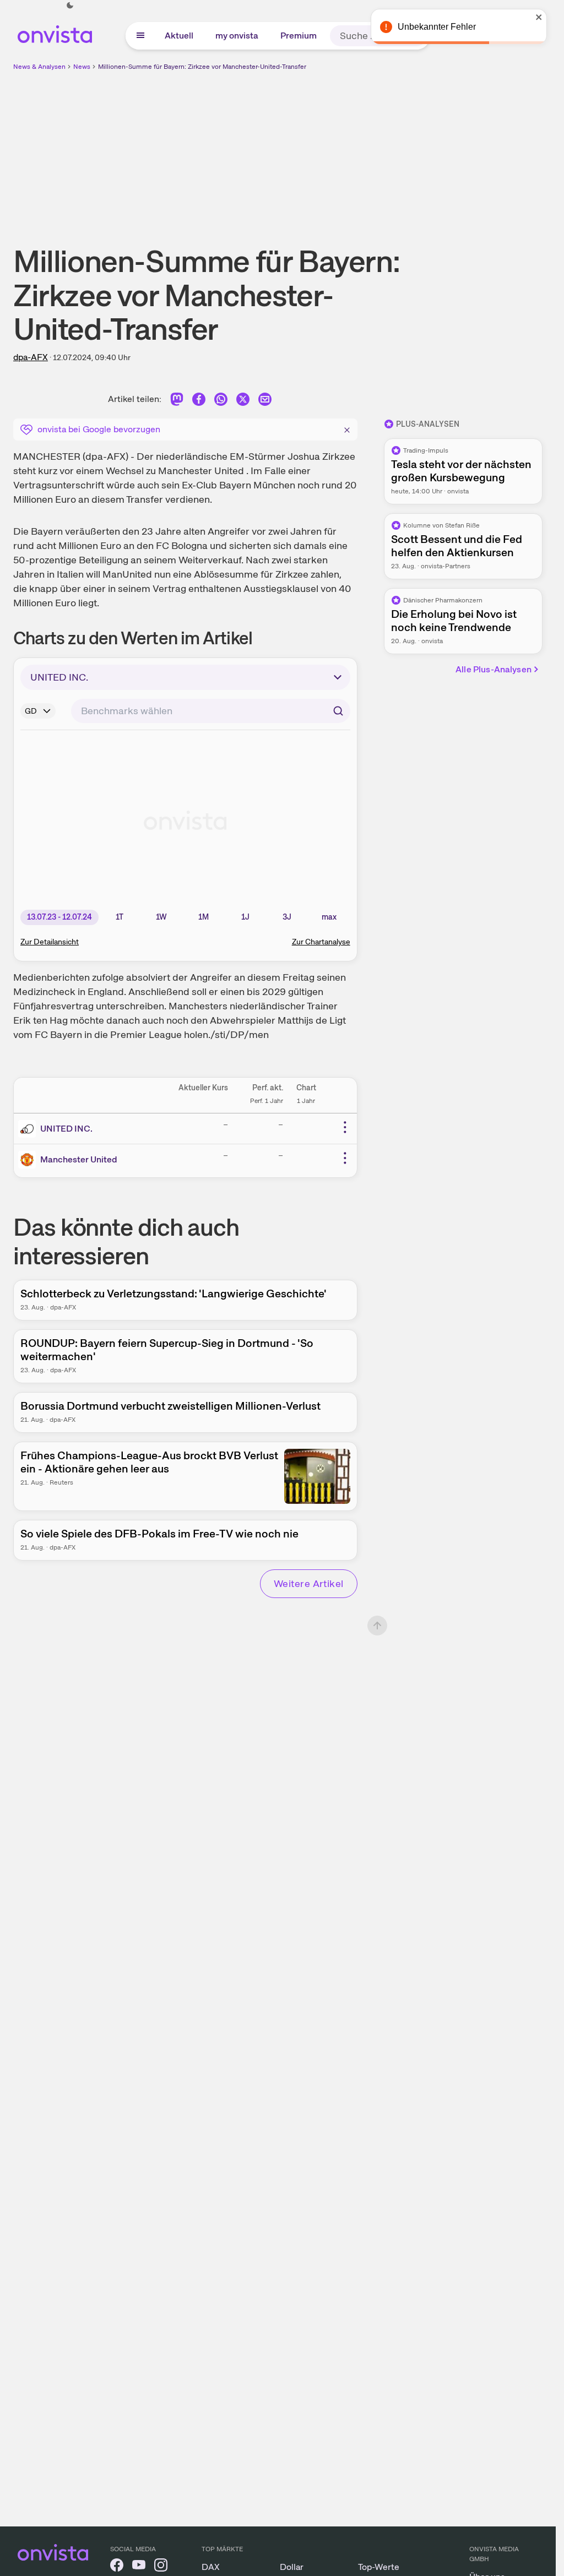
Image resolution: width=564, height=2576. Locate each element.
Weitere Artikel (309, 1583)
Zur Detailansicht (50, 942)
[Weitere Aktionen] (345, 1127)
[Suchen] (338, 711)
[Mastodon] (177, 401)
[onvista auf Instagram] (161, 2567)
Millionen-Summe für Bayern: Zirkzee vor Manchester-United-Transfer (202, 67)
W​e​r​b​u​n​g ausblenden (373, 149)
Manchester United (79, 1159)
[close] (539, 17)
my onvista (237, 36)
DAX (211, 2567)
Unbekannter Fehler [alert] (437, 27)
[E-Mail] (265, 401)
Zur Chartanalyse (321, 942)
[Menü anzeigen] (140, 36)
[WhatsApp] (221, 401)
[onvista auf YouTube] (139, 2567)
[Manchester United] (29, 1160)
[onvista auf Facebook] (117, 2567)
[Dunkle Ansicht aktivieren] (70, 6)
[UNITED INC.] (29, 1129)
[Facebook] (199, 401)
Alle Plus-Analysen (493, 669)
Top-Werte (379, 2567)
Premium (299, 36)
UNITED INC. (66, 1129)
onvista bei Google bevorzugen (99, 429)
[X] (243, 401)
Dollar (292, 2567)
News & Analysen (39, 67)
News (82, 67)
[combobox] (211, 711)
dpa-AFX (31, 357)
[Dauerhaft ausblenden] (347, 428)
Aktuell (179, 36)
